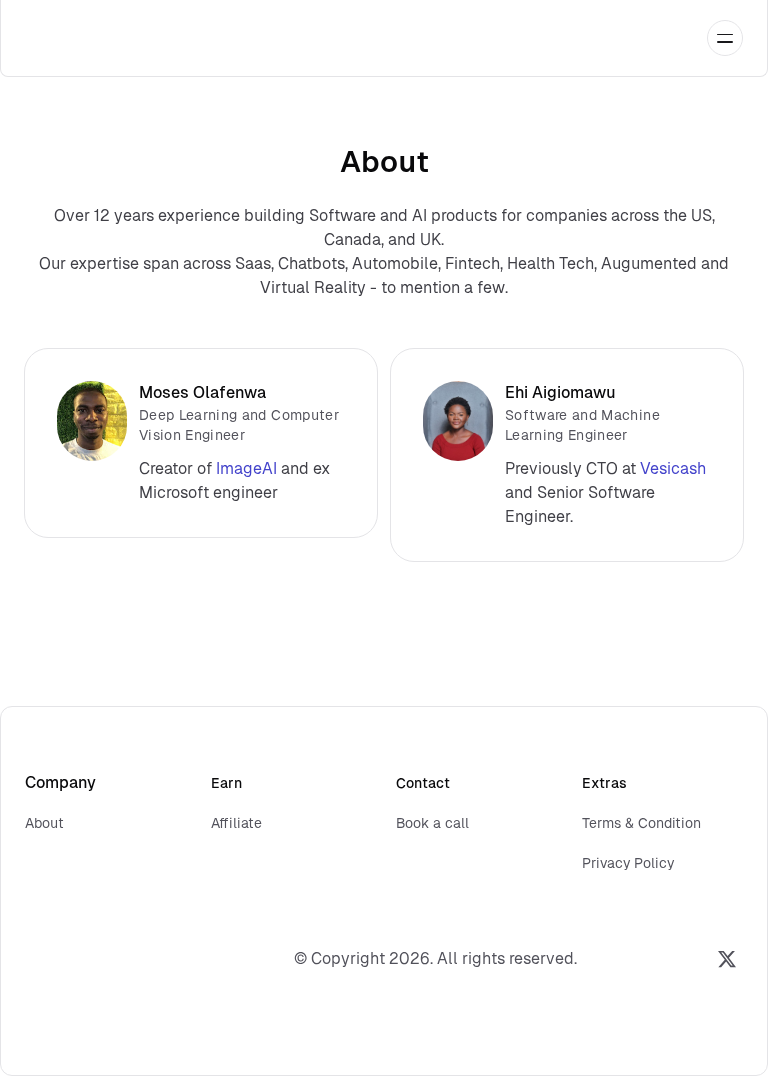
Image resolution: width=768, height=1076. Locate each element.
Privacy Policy (628, 863)
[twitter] (727, 959)
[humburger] (725, 38)
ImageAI (246, 468)
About (44, 823)
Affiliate (236, 823)
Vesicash (673, 468)
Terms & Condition (641, 823)
